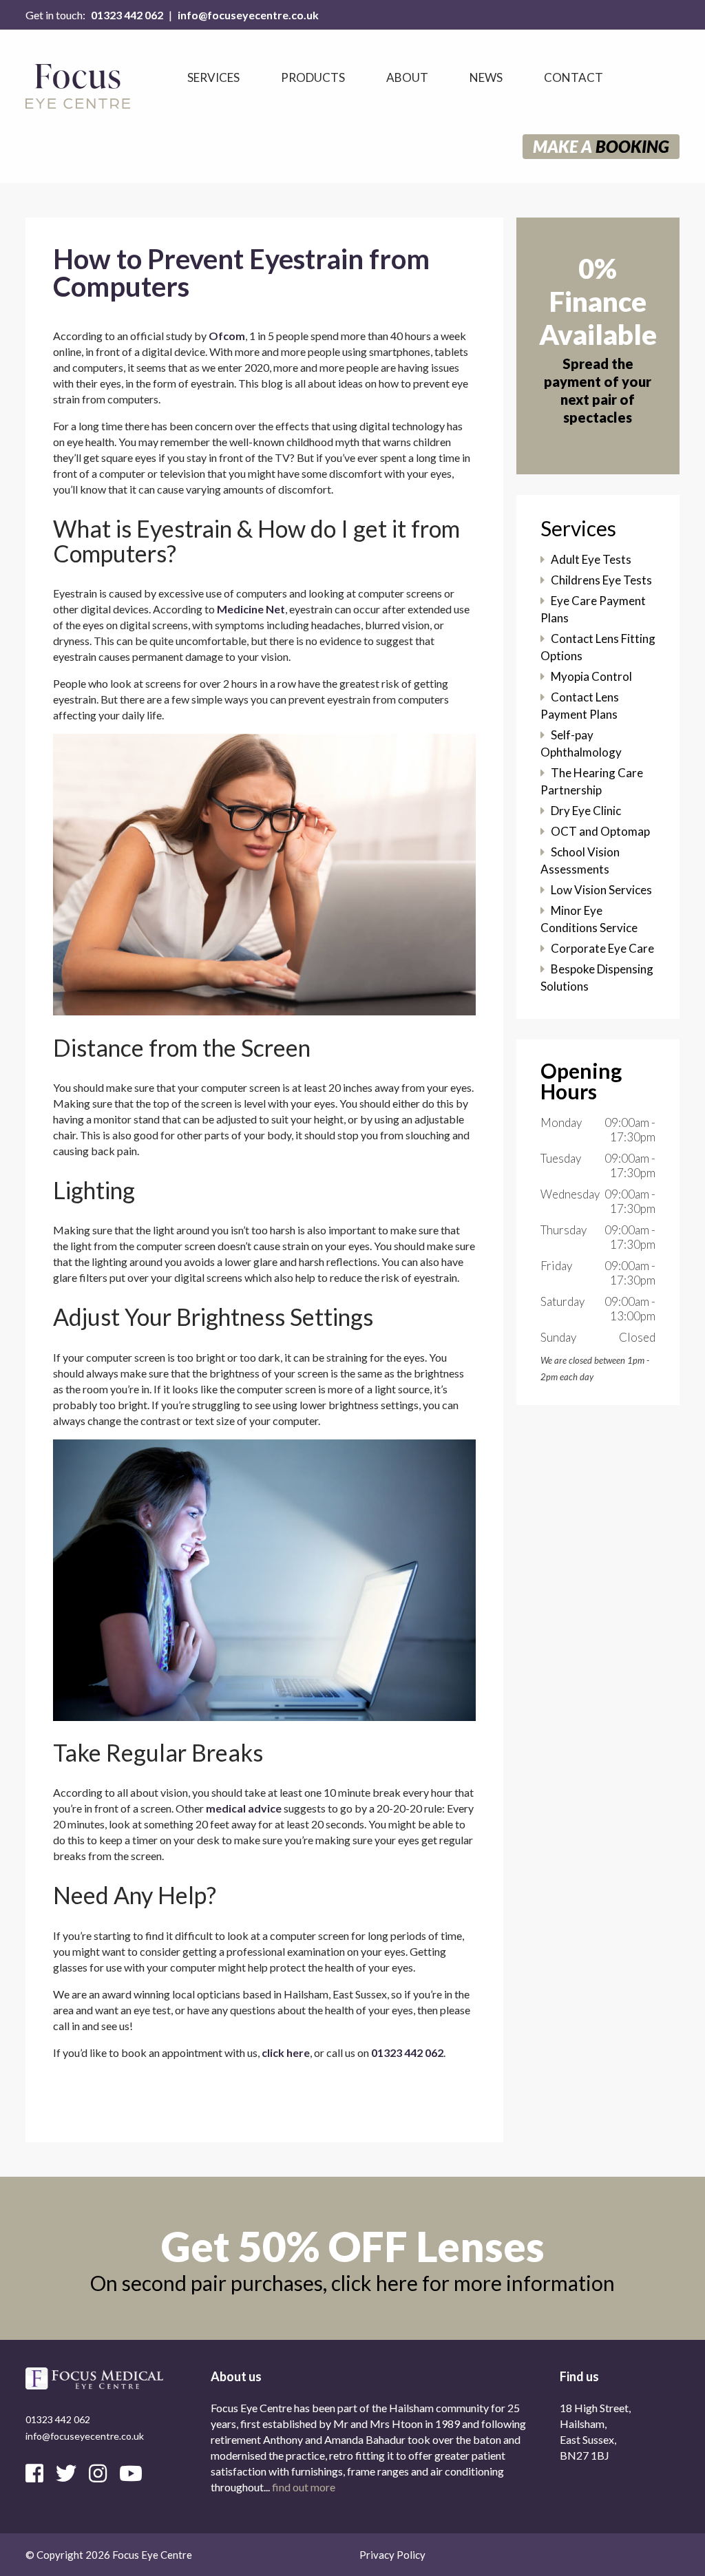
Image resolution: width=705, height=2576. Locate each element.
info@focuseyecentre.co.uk (248, 15)
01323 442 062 (127, 15)
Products (313, 77)
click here (286, 2052)
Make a (601, 146)
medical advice (244, 1808)
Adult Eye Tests (591, 559)
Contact (574, 77)
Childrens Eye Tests (601, 580)
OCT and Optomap (600, 831)
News (486, 77)
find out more (304, 2487)
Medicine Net (251, 609)
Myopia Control (591, 676)
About (407, 77)
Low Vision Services (601, 890)
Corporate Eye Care (602, 948)
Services (213, 77)
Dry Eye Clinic (586, 811)
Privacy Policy (392, 2555)
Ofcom (227, 336)
